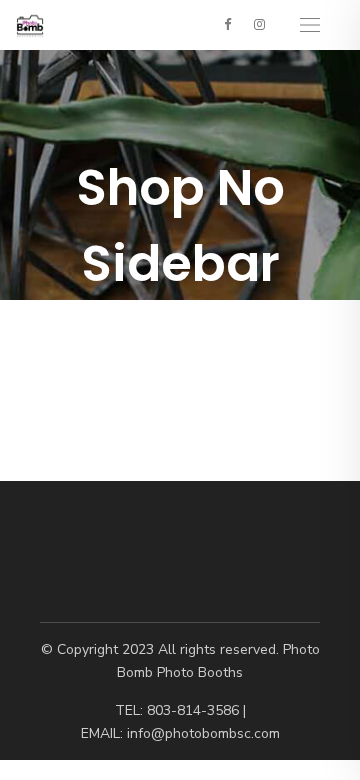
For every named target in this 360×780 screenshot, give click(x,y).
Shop (146, 318)
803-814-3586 (193, 710)
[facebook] (227, 24)
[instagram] (259, 24)
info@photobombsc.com (203, 733)
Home (96, 318)
